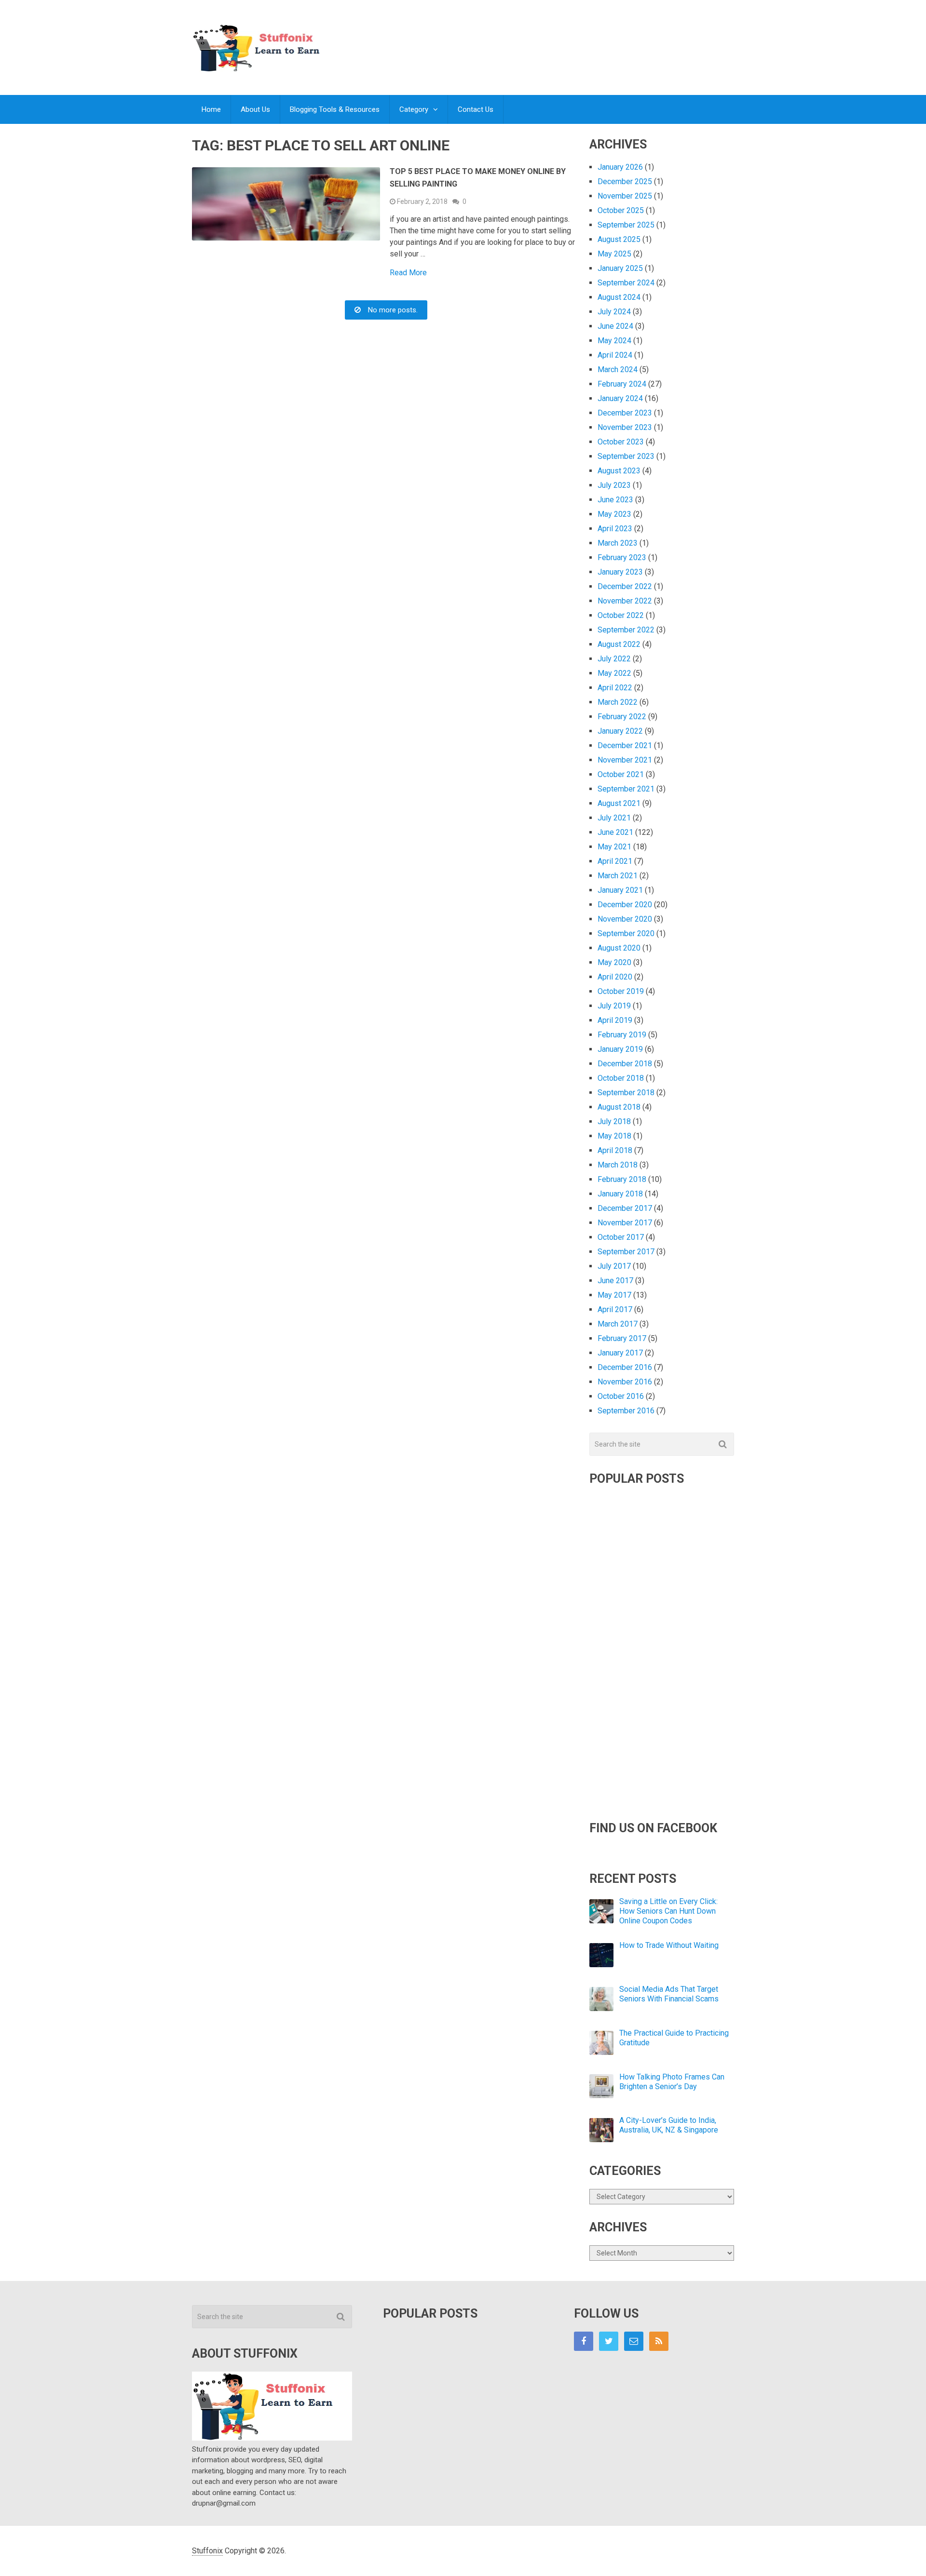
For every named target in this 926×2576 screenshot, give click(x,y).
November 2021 (625, 760)
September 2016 (626, 1411)
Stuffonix (207, 2551)
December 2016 (625, 1367)
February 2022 (622, 717)
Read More (408, 273)
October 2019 (621, 991)
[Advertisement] (558, 38)
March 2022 (618, 702)
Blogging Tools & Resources (335, 109)
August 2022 (619, 644)
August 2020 (619, 948)
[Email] (634, 2341)
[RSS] (659, 2341)
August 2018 (619, 1107)
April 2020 (615, 977)
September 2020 (626, 933)
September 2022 (626, 630)
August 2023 (619, 471)
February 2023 (622, 557)
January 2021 (620, 890)
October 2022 (621, 615)
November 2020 (625, 919)
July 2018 (614, 1121)
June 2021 (615, 832)
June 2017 (615, 1281)
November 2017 (625, 1223)
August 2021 (619, 803)
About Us (255, 109)
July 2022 (614, 659)
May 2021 (614, 847)
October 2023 (621, 442)
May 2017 (614, 1295)
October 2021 (621, 774)
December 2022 (625, 586)
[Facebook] (584, 2341)
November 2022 (625, 601)
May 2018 (614, 1136)
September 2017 (626, 1252)
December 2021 (625, 745)
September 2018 (626, 1093)
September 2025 (626, 225)
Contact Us (476, 109)
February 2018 (622, 1179)
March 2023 (618, 543)
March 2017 (618, 1324)
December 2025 (625, 181)
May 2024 (614, 341)
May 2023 (614, 514)
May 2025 (614, 254)
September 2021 (626, 789)
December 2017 (625, 1208)
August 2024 (619, 297)
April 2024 (615, 355)
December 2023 (625, 413)
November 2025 (625, 196)
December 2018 (625, 1064)
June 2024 (615, 326)
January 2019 (620, 1049)
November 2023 (625, 427)
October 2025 (621, 210)
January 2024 (620, 398)
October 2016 (621, 1396)
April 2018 (615, 1150)
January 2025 (620, 268)
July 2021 (614, 818)
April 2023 (615, 529)
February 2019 (622, 1035)
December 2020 (625, 905)
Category (414, 109)
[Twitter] (609, 2341)
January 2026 (620, 167)
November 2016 (625, 1382)
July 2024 (614, 312)
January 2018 (620, 1194)
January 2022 (620, 731)
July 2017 (614, 1266)
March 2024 (618, 369)
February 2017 (622, 1338)
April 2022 (615, 688)
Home (211, 109)
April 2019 (615, 1020)
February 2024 (622, 384)
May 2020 (614, 962)
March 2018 (618, 1165)
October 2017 (621, 1237)
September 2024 (626, 283)
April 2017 (615, 1309)
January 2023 (620, 572)
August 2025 (619, 239)
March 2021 (618, 876)
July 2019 (614, 1006)
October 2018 (621, 1078)
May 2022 (614, 673)
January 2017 (620, 1353)
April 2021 (615, 861)
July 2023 (614, 485)
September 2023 (626, 456)
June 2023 (615, 500)
